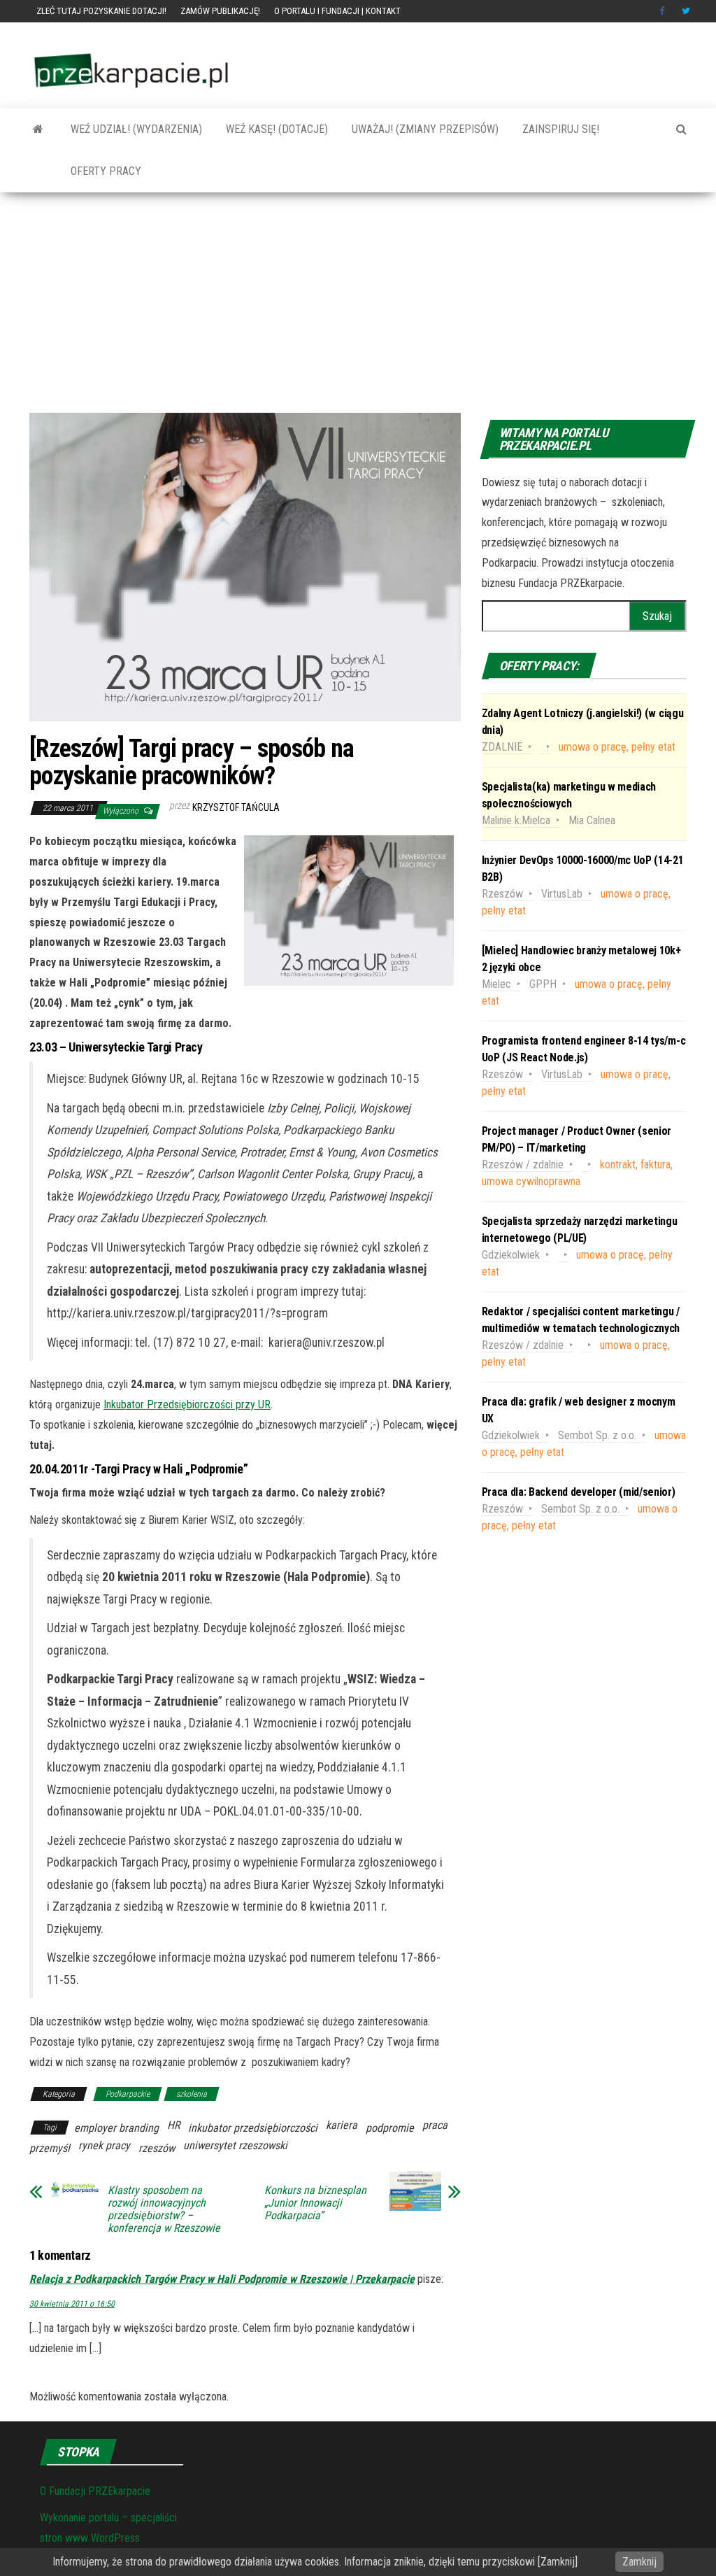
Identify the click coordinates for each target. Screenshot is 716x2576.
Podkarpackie (128, 2094)
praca (435, 2125)
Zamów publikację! (220, 11)
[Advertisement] (358, 308)
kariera (342, 2125)
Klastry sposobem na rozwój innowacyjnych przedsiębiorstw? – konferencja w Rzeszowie (164, 2209)
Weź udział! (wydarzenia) (135, 129)
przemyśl (50, 2148)
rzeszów (157, 2148)
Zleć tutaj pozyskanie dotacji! (101, 11)
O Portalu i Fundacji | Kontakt (337, 11)
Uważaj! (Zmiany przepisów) (424, 129)
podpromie (390, 2128)
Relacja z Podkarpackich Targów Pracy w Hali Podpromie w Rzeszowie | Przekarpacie (222, 2279)
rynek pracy (104, 2145)
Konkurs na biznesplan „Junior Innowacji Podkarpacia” (315, 2203)
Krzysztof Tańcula (236, 807)
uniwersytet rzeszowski (235, 2145)
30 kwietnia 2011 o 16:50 (72, 2304)
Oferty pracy (105, 171)
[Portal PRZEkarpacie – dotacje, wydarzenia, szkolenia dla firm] (38, 129)
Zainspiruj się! (559, 129)
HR (173, 2125)
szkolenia (192, 2094)
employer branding (116, 2128)
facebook (664, 11)
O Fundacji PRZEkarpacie (95, 2491)
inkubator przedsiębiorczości (253, 2128)
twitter (686, 11)
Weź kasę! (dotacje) (275, 129)
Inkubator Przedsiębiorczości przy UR (187, 1404)
